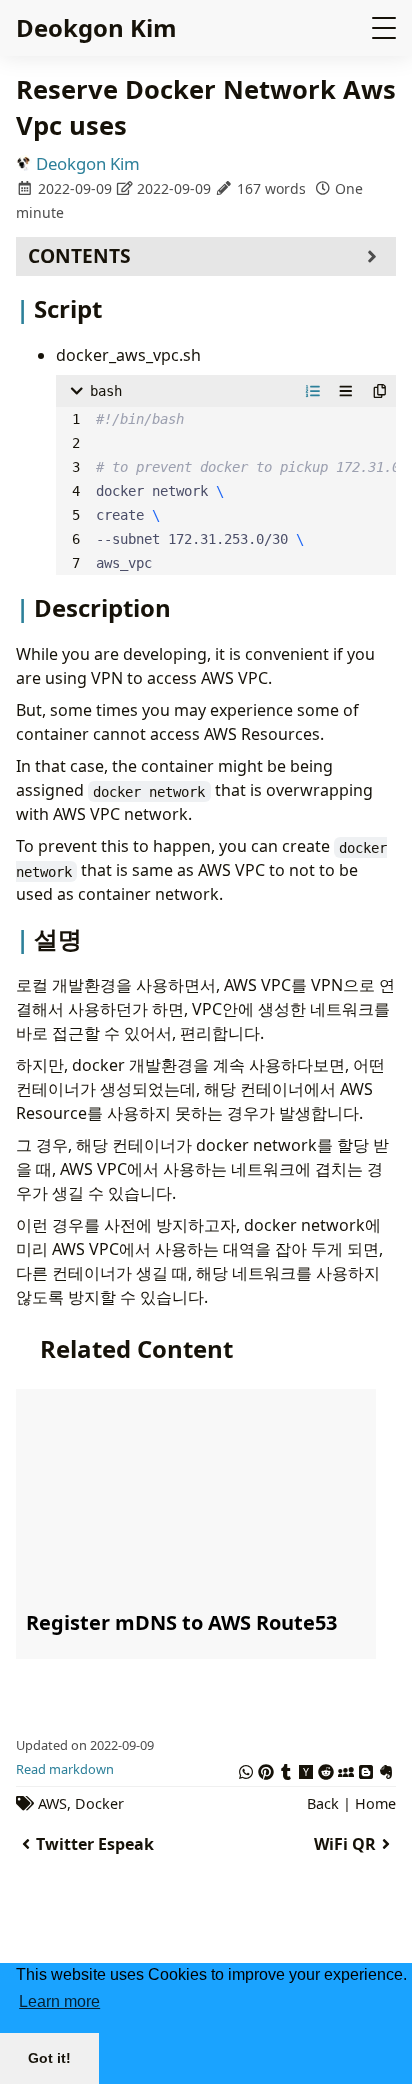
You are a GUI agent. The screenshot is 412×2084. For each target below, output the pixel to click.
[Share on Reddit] (326, 1769)
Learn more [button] (59, 2001)
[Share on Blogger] (366, 1769)
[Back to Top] (376, 1952)
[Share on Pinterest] (266, 1769)
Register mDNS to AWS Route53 (181, 1622)
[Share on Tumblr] (286, 1769)
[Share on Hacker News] (306, 1769)
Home (375, 1803)
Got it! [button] (49, 2058)
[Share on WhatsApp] (246, 1769)
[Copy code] (380, 391)
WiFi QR (345, 1844)
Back (323, 1803)
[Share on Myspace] (346, 1769)
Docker (99, 1803)
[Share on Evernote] (386, 1769)
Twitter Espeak (95, 1844)
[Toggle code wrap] (346, 391)
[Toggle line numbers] (313, 391)
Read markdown (65, 1769)
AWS (52, 1803)
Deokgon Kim (96, 27)
